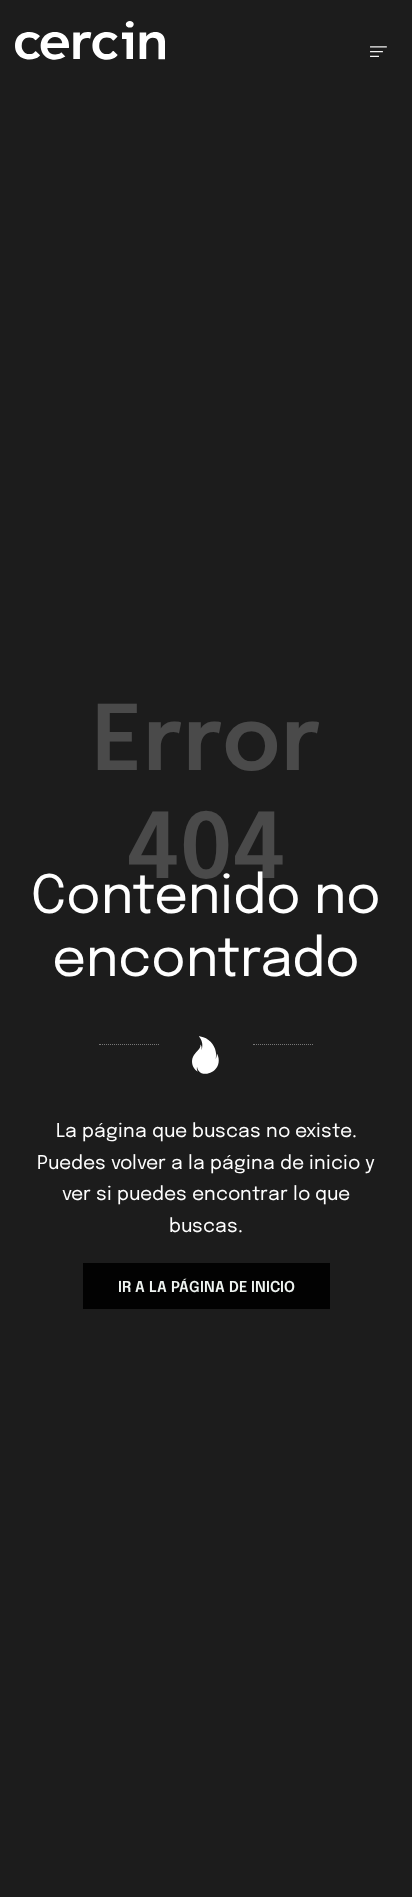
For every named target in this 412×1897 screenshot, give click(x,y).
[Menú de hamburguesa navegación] (378, 51)
